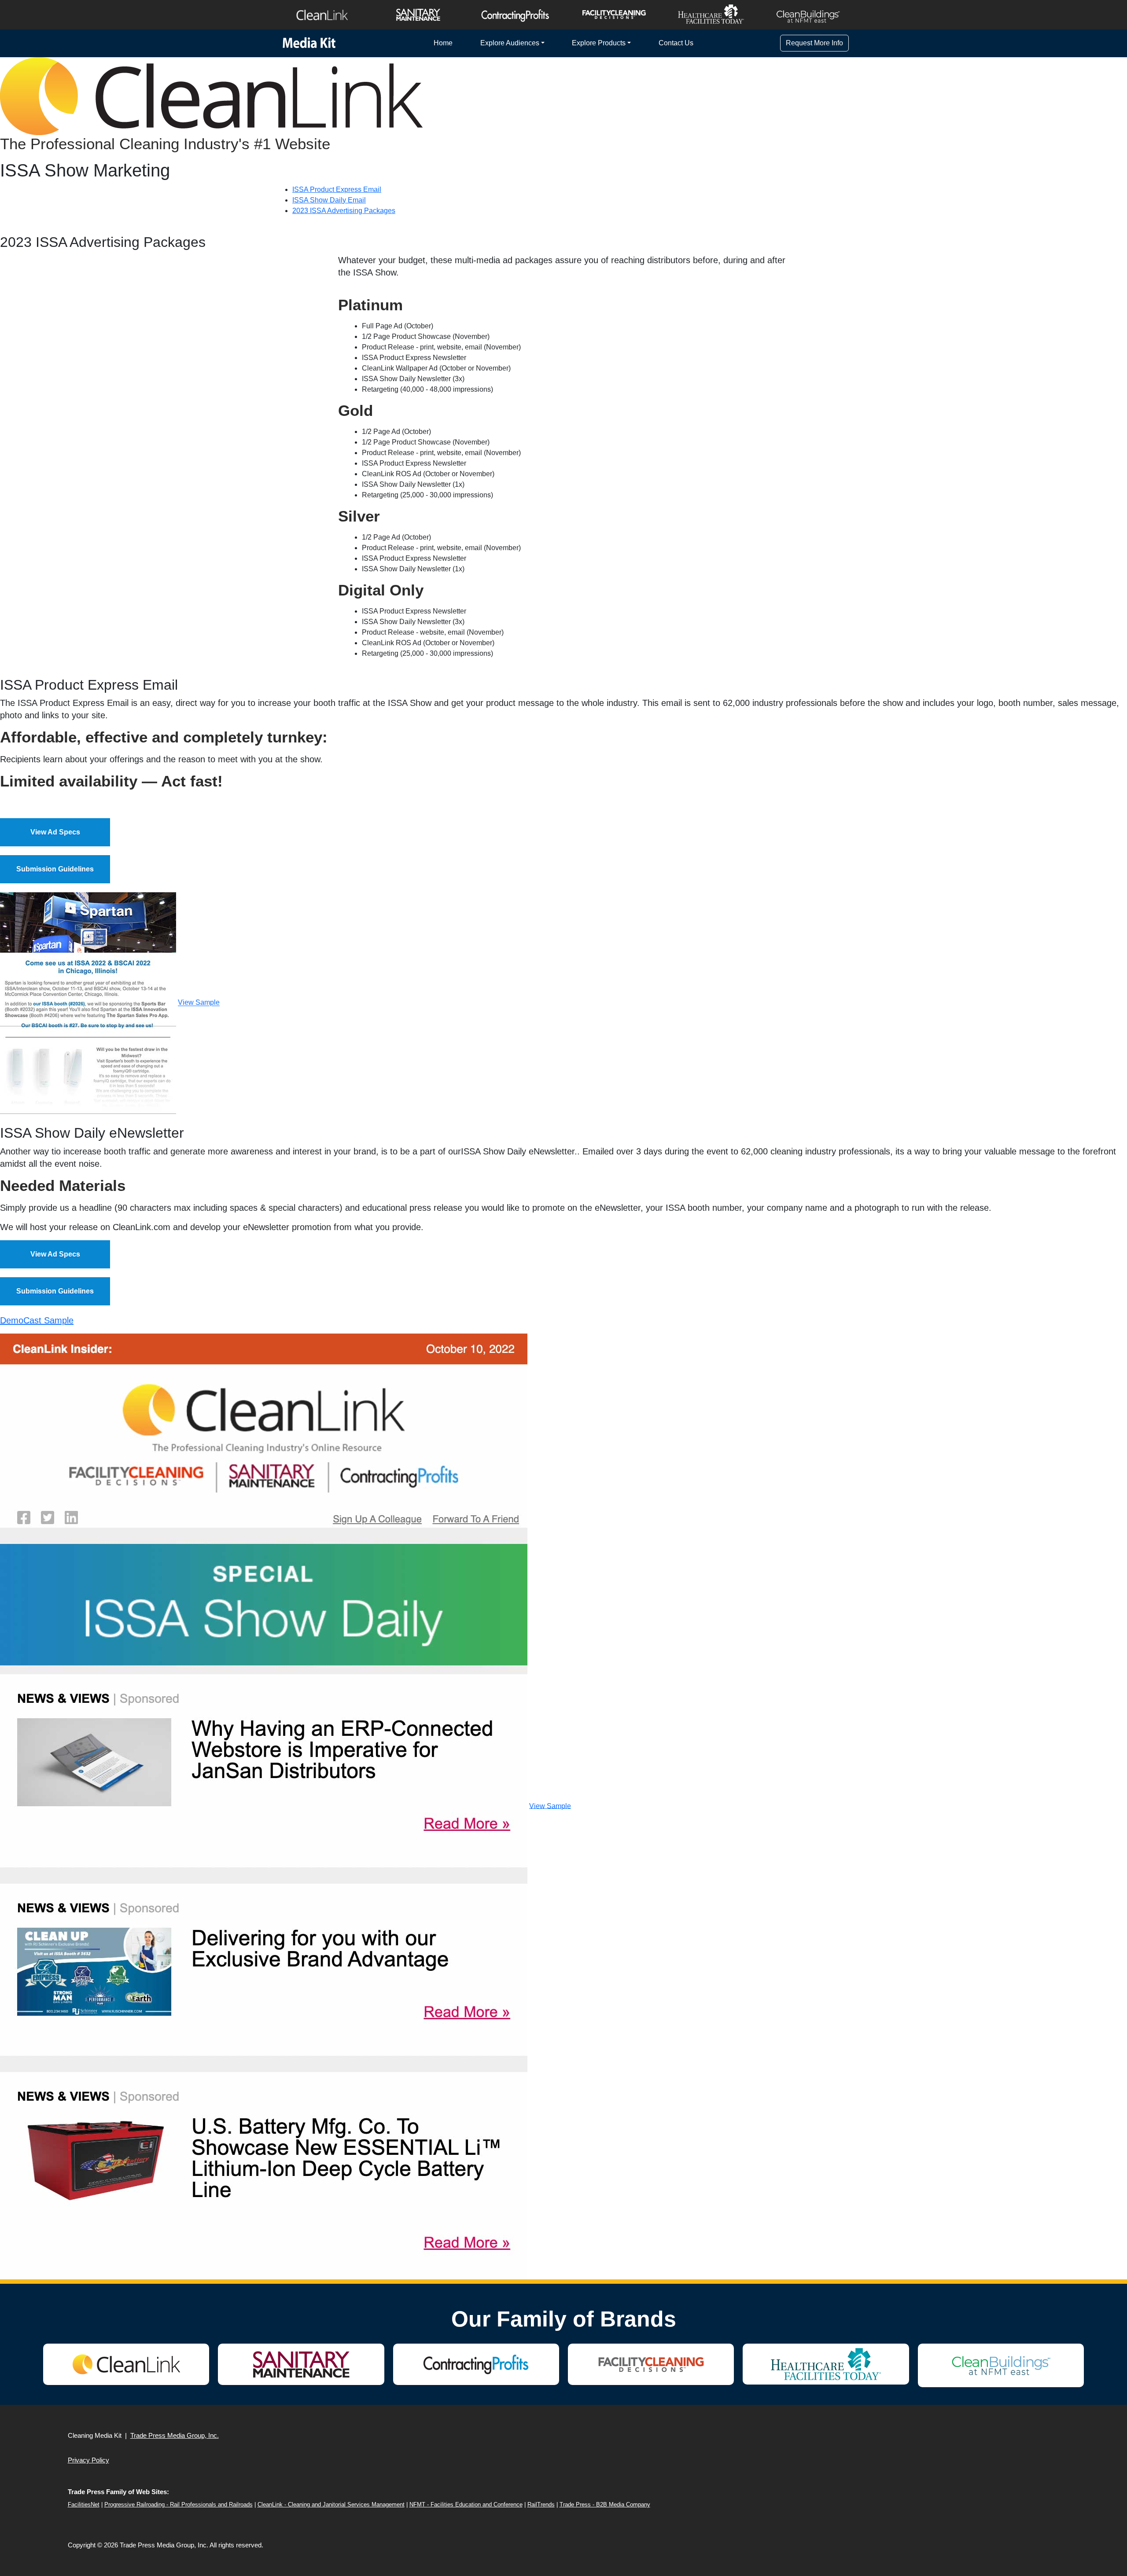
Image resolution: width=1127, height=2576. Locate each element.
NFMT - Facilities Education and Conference (466, 2504)
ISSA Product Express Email (337, 189)
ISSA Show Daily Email (329, 200)
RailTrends (541, 2504)
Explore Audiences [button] (510, 43)
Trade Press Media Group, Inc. (175, 2435)
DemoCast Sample (37, 1320)
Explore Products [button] (599, 43)
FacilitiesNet (84, 2504)
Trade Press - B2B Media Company (605, 2504)
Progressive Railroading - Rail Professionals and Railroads (179, 2504)
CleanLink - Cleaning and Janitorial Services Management (331, 2504)
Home (443, 43)
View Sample (199, 1003)
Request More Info (814, 43)
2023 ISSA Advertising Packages (344, 211)
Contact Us (676, 43)
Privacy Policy (88, 2460)
